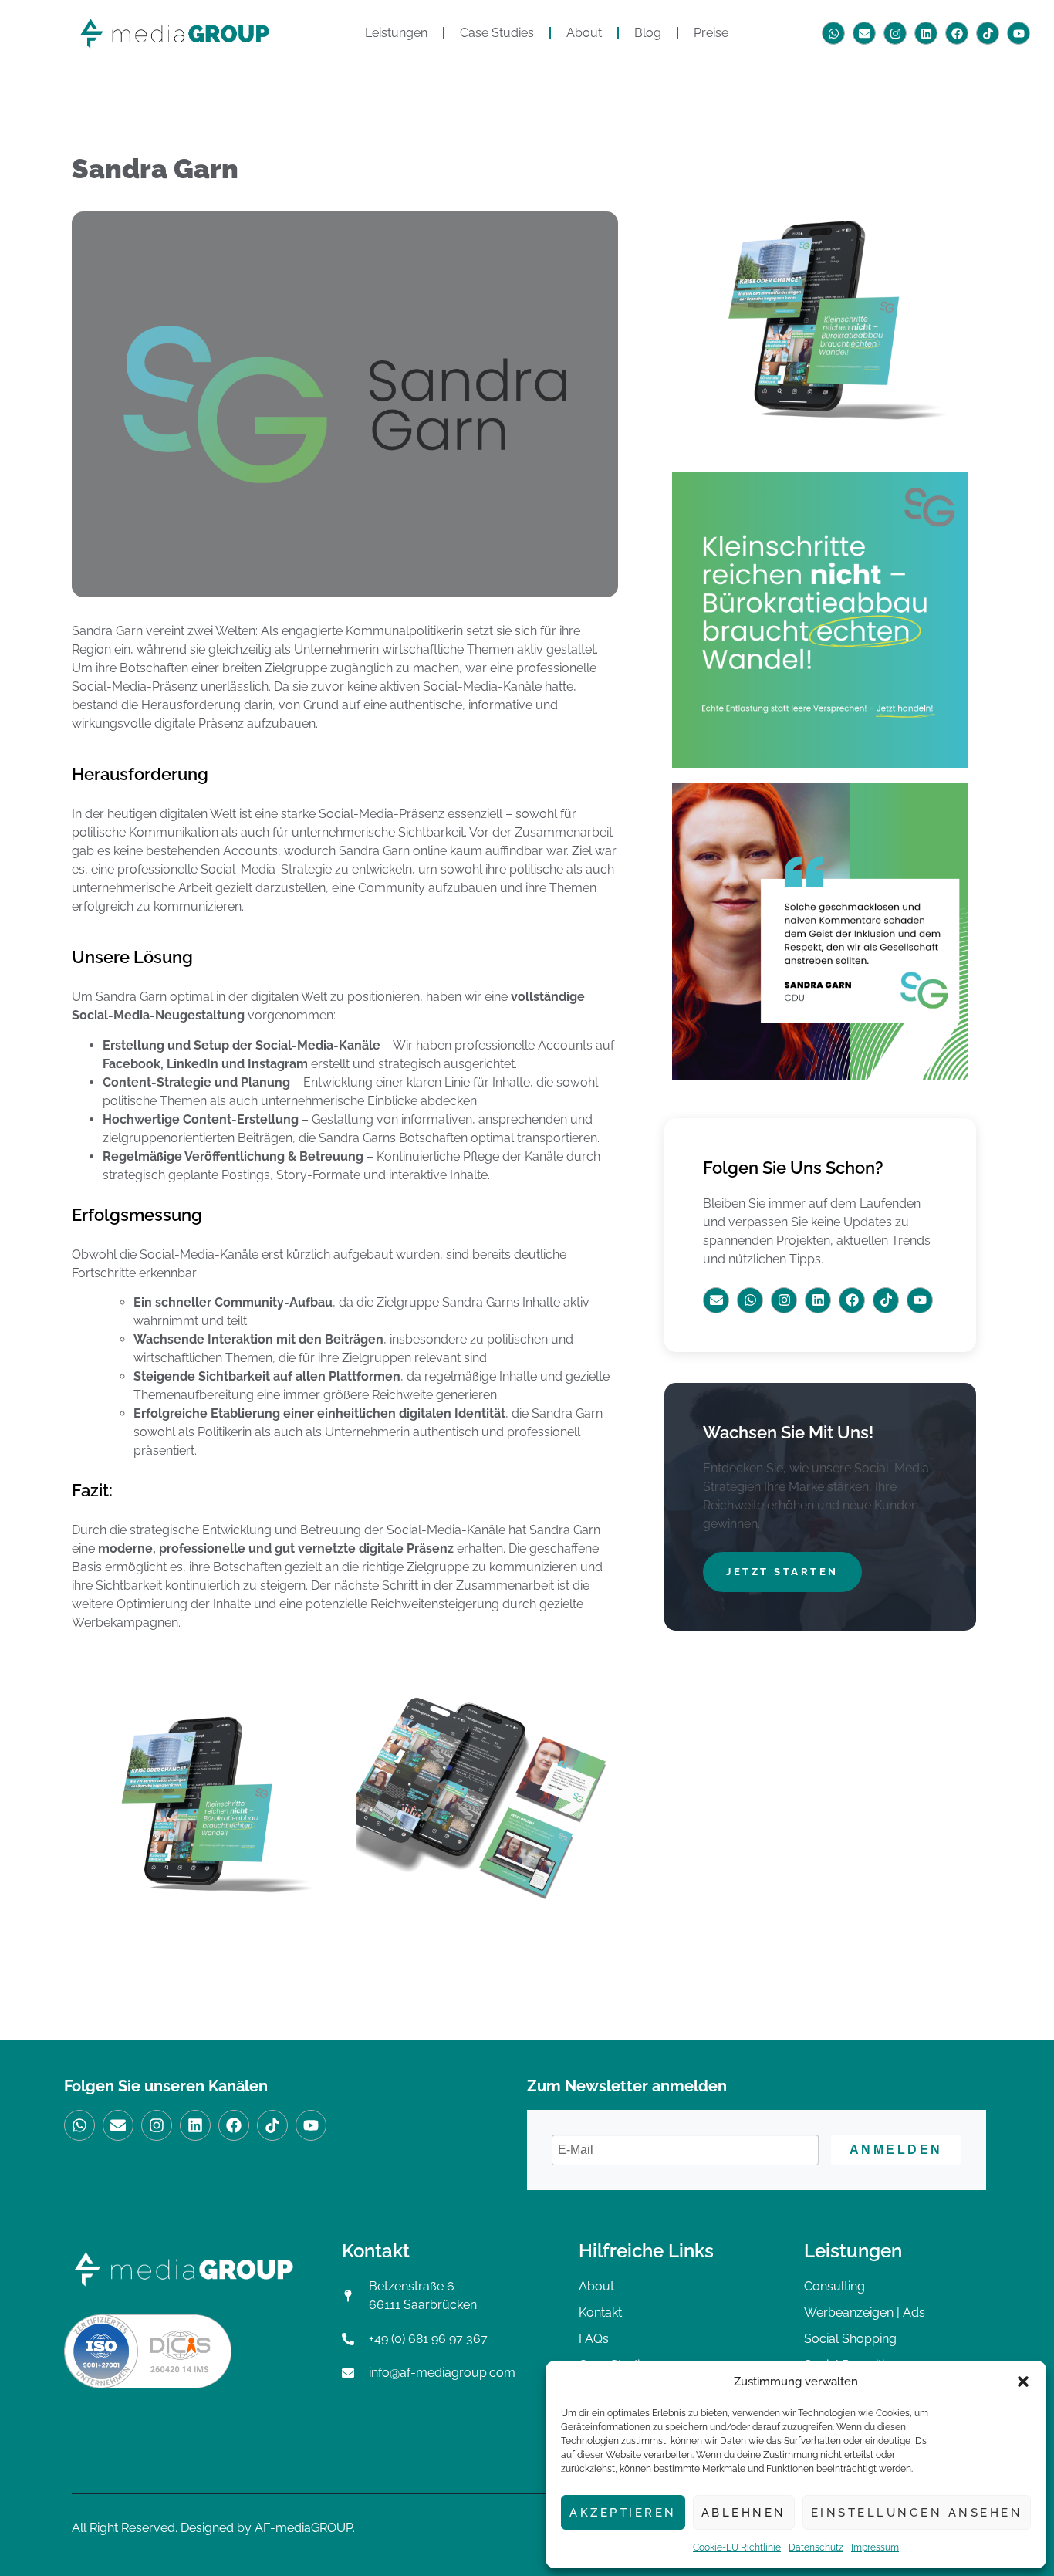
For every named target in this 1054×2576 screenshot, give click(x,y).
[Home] (175, 34)
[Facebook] (957, 33)
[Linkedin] (926, 33)
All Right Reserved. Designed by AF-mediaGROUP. (213, 2528)
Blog (648, 33)
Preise (711, 33)
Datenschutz (816, 2547)
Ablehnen (744, 2513)
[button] (1023, 2382)
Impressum (875, 2547)
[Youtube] (1019, 33)
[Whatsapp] (833, 33)
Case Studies (497, 33)
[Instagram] (895, 33)
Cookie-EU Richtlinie (737, 2547)
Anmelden (896, 2150)
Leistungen (396, 33)
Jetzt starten (782, 1572)
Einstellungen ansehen (917, 2513)
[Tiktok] (988, 33)
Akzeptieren (623, 2513)
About (584, 33)
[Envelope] (864, 33)
